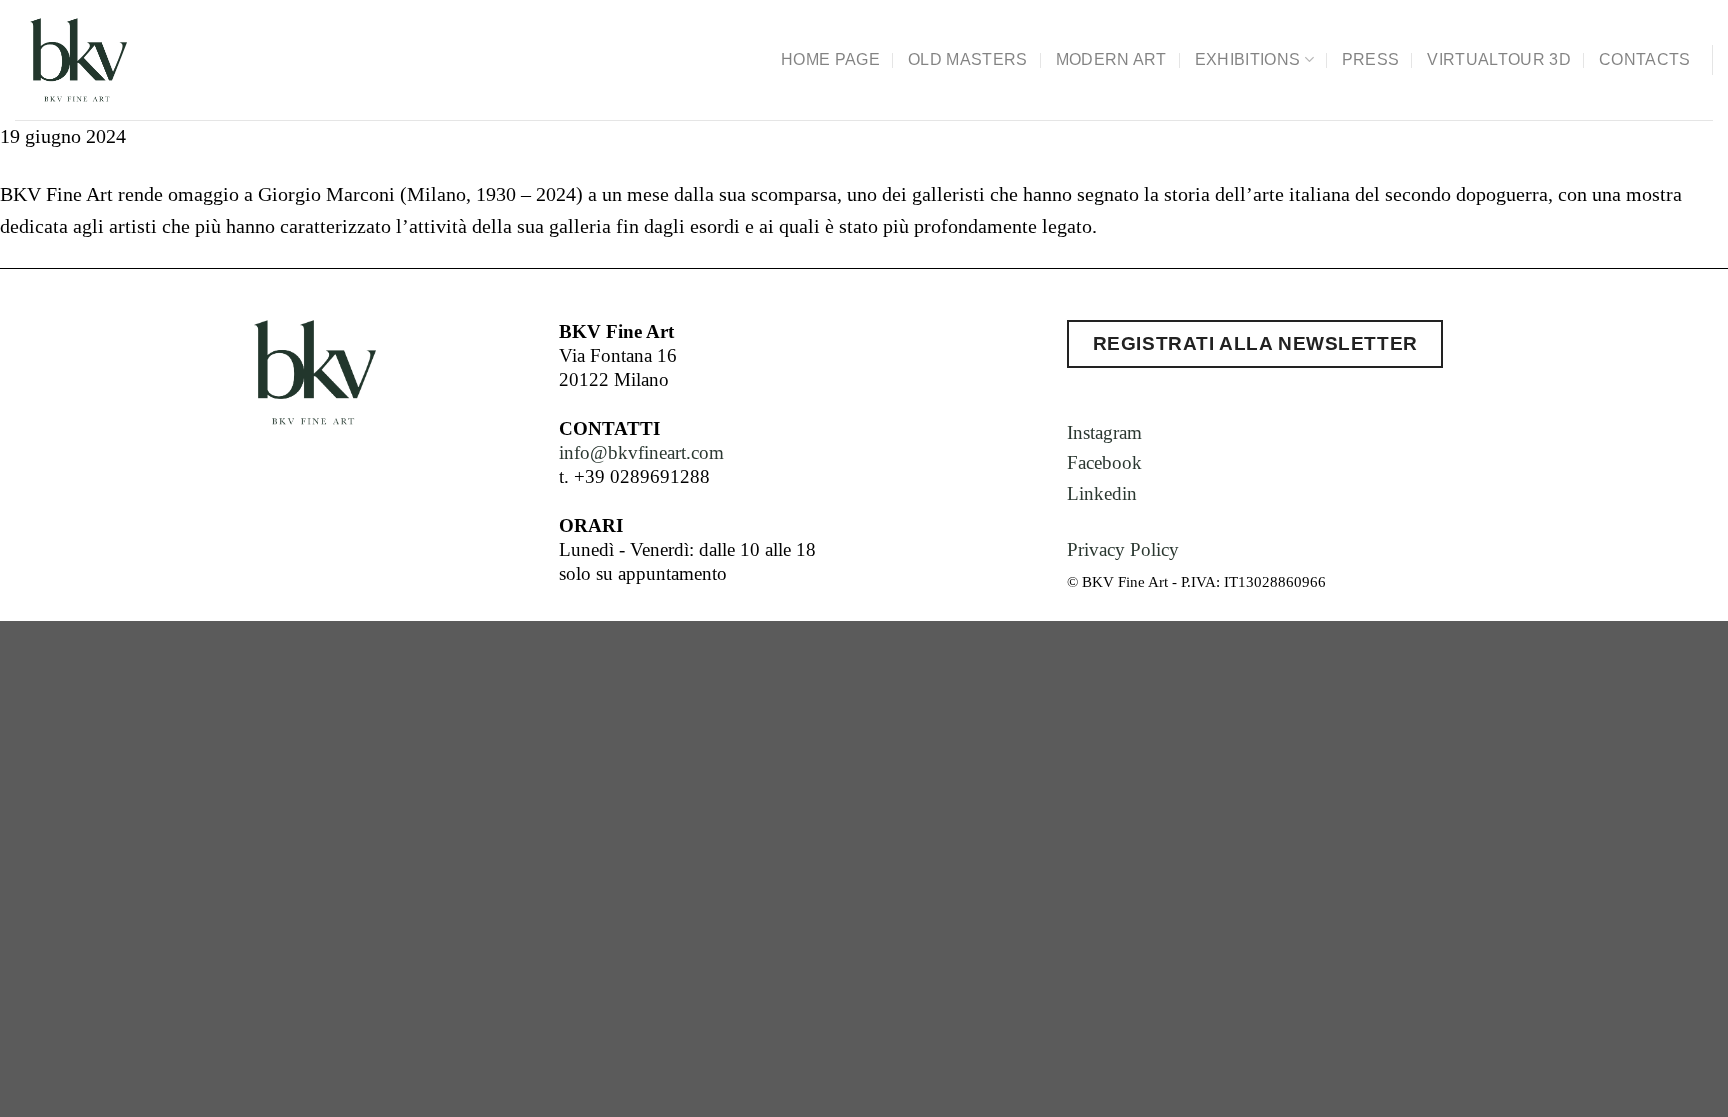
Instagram (1104, 432)
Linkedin (1102, 493)
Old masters (968, 59)
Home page (830, 59)
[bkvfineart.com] (127, 60)
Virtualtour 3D (1498, 59)
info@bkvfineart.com (641, 452)
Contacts (1645, 59)
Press (1371, 59)
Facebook (1104, 462)
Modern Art (1111, 59)
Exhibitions (1248, 59)
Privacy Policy (1123, 549)
